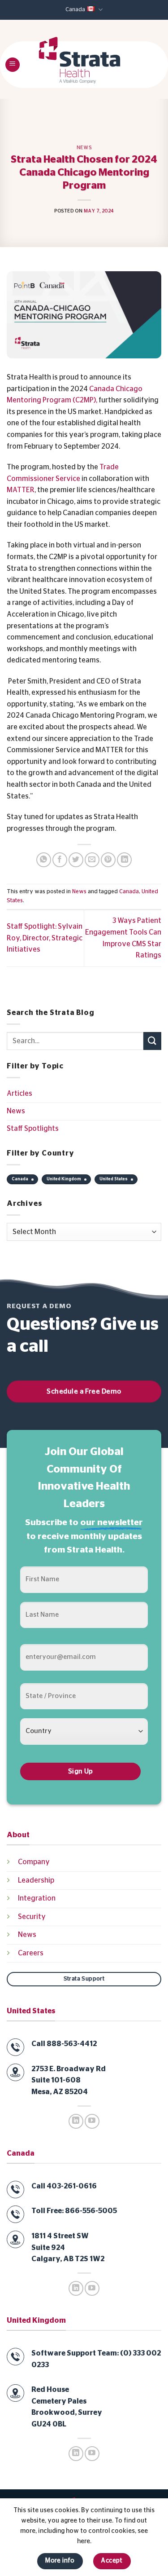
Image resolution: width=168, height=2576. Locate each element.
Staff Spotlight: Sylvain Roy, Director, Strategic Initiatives (45, 938)
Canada (75, 10)
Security (32, 1917)
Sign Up (81, 1771)
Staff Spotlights (33, 1129)
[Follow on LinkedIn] (76, 2121)
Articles (19, 1094)
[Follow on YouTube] (92, 2121)
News (84, 148)
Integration (37, 1898)
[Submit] (152, 1041)
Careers (31, 1953)
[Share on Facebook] (60, 860)
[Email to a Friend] (92, 860)
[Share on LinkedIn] (124, 860)
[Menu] (13, 65)
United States (114, 1179)
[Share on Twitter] (76, 860)
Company (34, 1862)
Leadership (36, 1880)
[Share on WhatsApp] (44, 860)
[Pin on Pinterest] (108, 860)
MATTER (21, 490)
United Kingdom (64, 1179)
